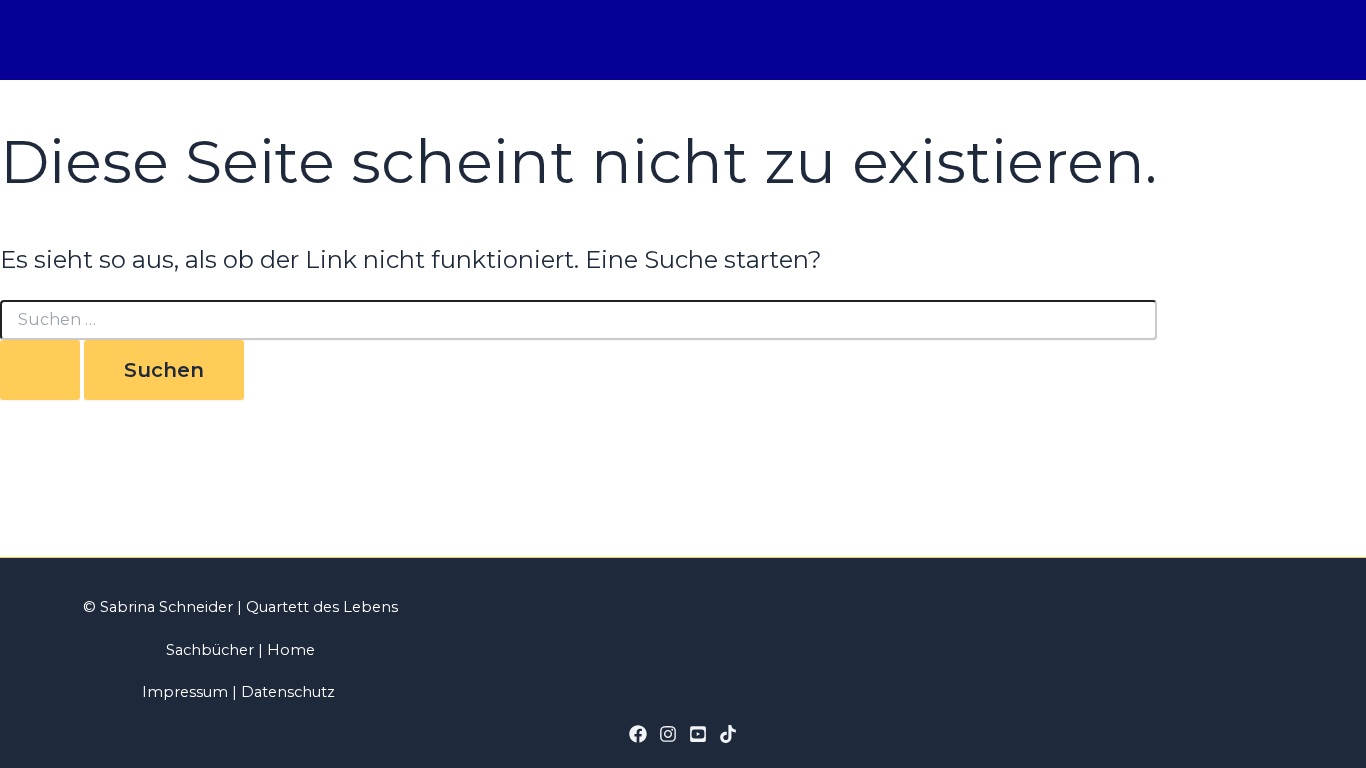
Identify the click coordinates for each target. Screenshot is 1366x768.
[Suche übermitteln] (40, 370)
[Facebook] (638, 737)
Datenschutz (288, 692)
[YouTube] (698, 737)
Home (291, 650)
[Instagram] (668, 737)
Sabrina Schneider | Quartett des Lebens (247, 607)
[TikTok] (728, 737)
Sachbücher (210, 650)
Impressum (185, 692)
